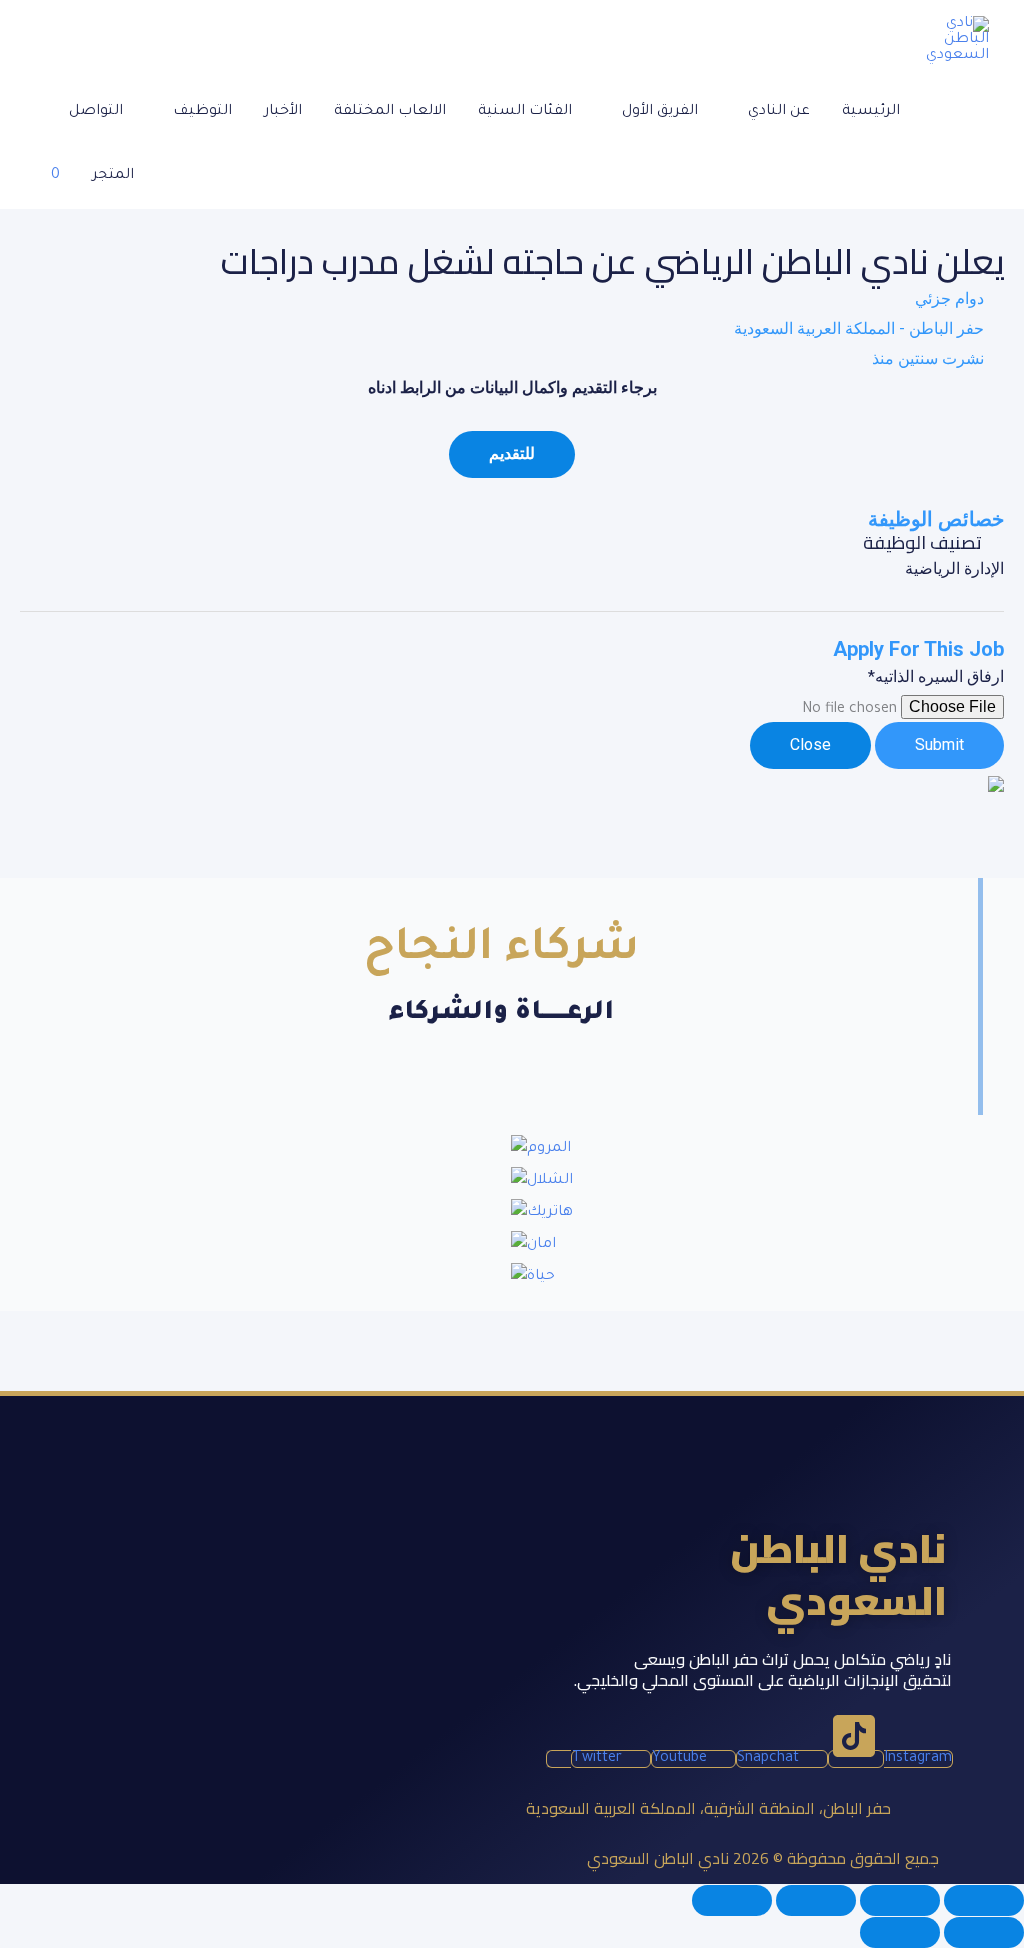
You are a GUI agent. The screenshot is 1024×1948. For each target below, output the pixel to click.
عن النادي (779, 112)
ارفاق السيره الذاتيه (936, 676)
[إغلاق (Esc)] (732, 1900)
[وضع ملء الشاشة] (900, 1900)
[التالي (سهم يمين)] (900, 1932)
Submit (939, 744)
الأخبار (283, 112)
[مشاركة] (816, 1900)
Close (810, 744)
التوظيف (202, 112)
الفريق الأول (660, 112)
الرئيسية (871, 112)
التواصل (96, 112)
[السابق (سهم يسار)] (984, 1932)
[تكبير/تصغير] (984, 1900)
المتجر (113, 176)
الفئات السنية (525, 112)
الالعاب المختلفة (390, 112)
